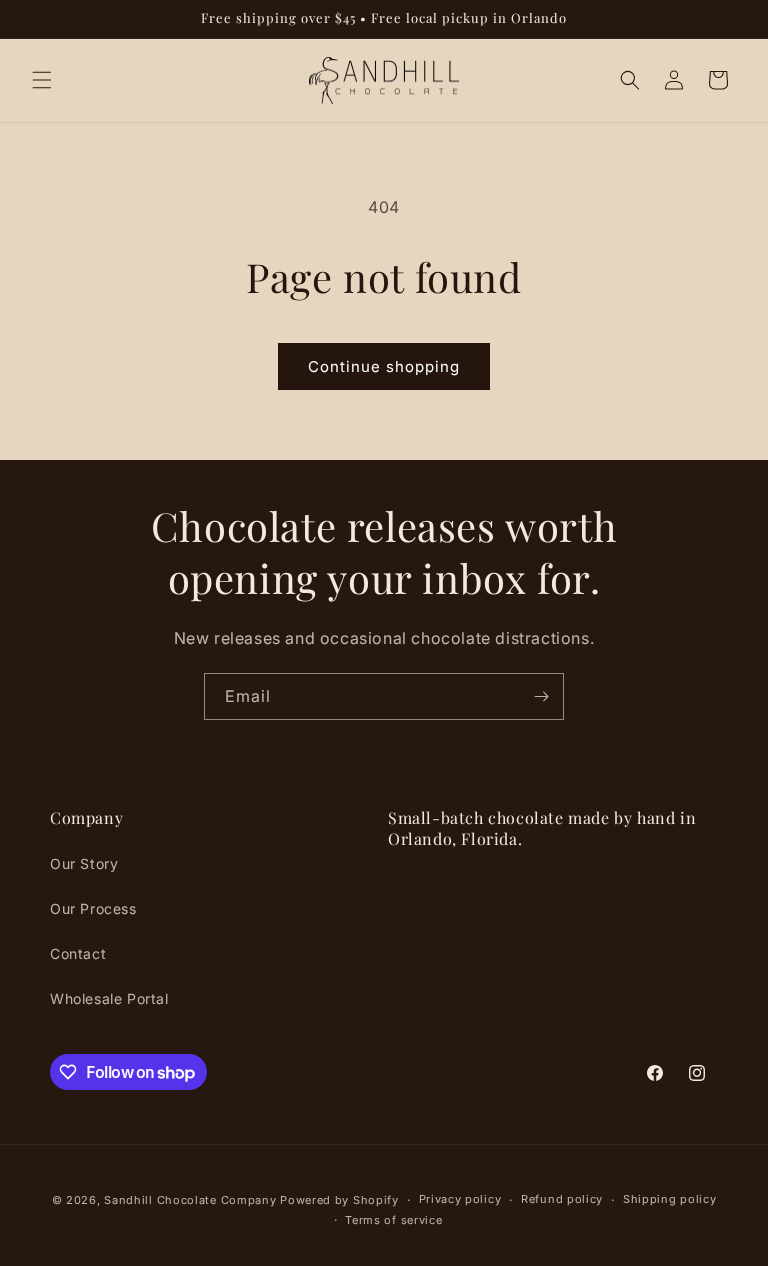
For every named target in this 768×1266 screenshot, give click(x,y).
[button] (42, 80)
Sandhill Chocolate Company (190, 1200)
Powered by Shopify (339, 1200)
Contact (78, 953)
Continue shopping (384, 366)
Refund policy (562, 1199)
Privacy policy (460, 1199)
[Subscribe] (541, 696)
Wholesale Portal (109, 998)
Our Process (93, 908)
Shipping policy (670, 1199)
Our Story (84, 863)
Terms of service (393, 1220)
